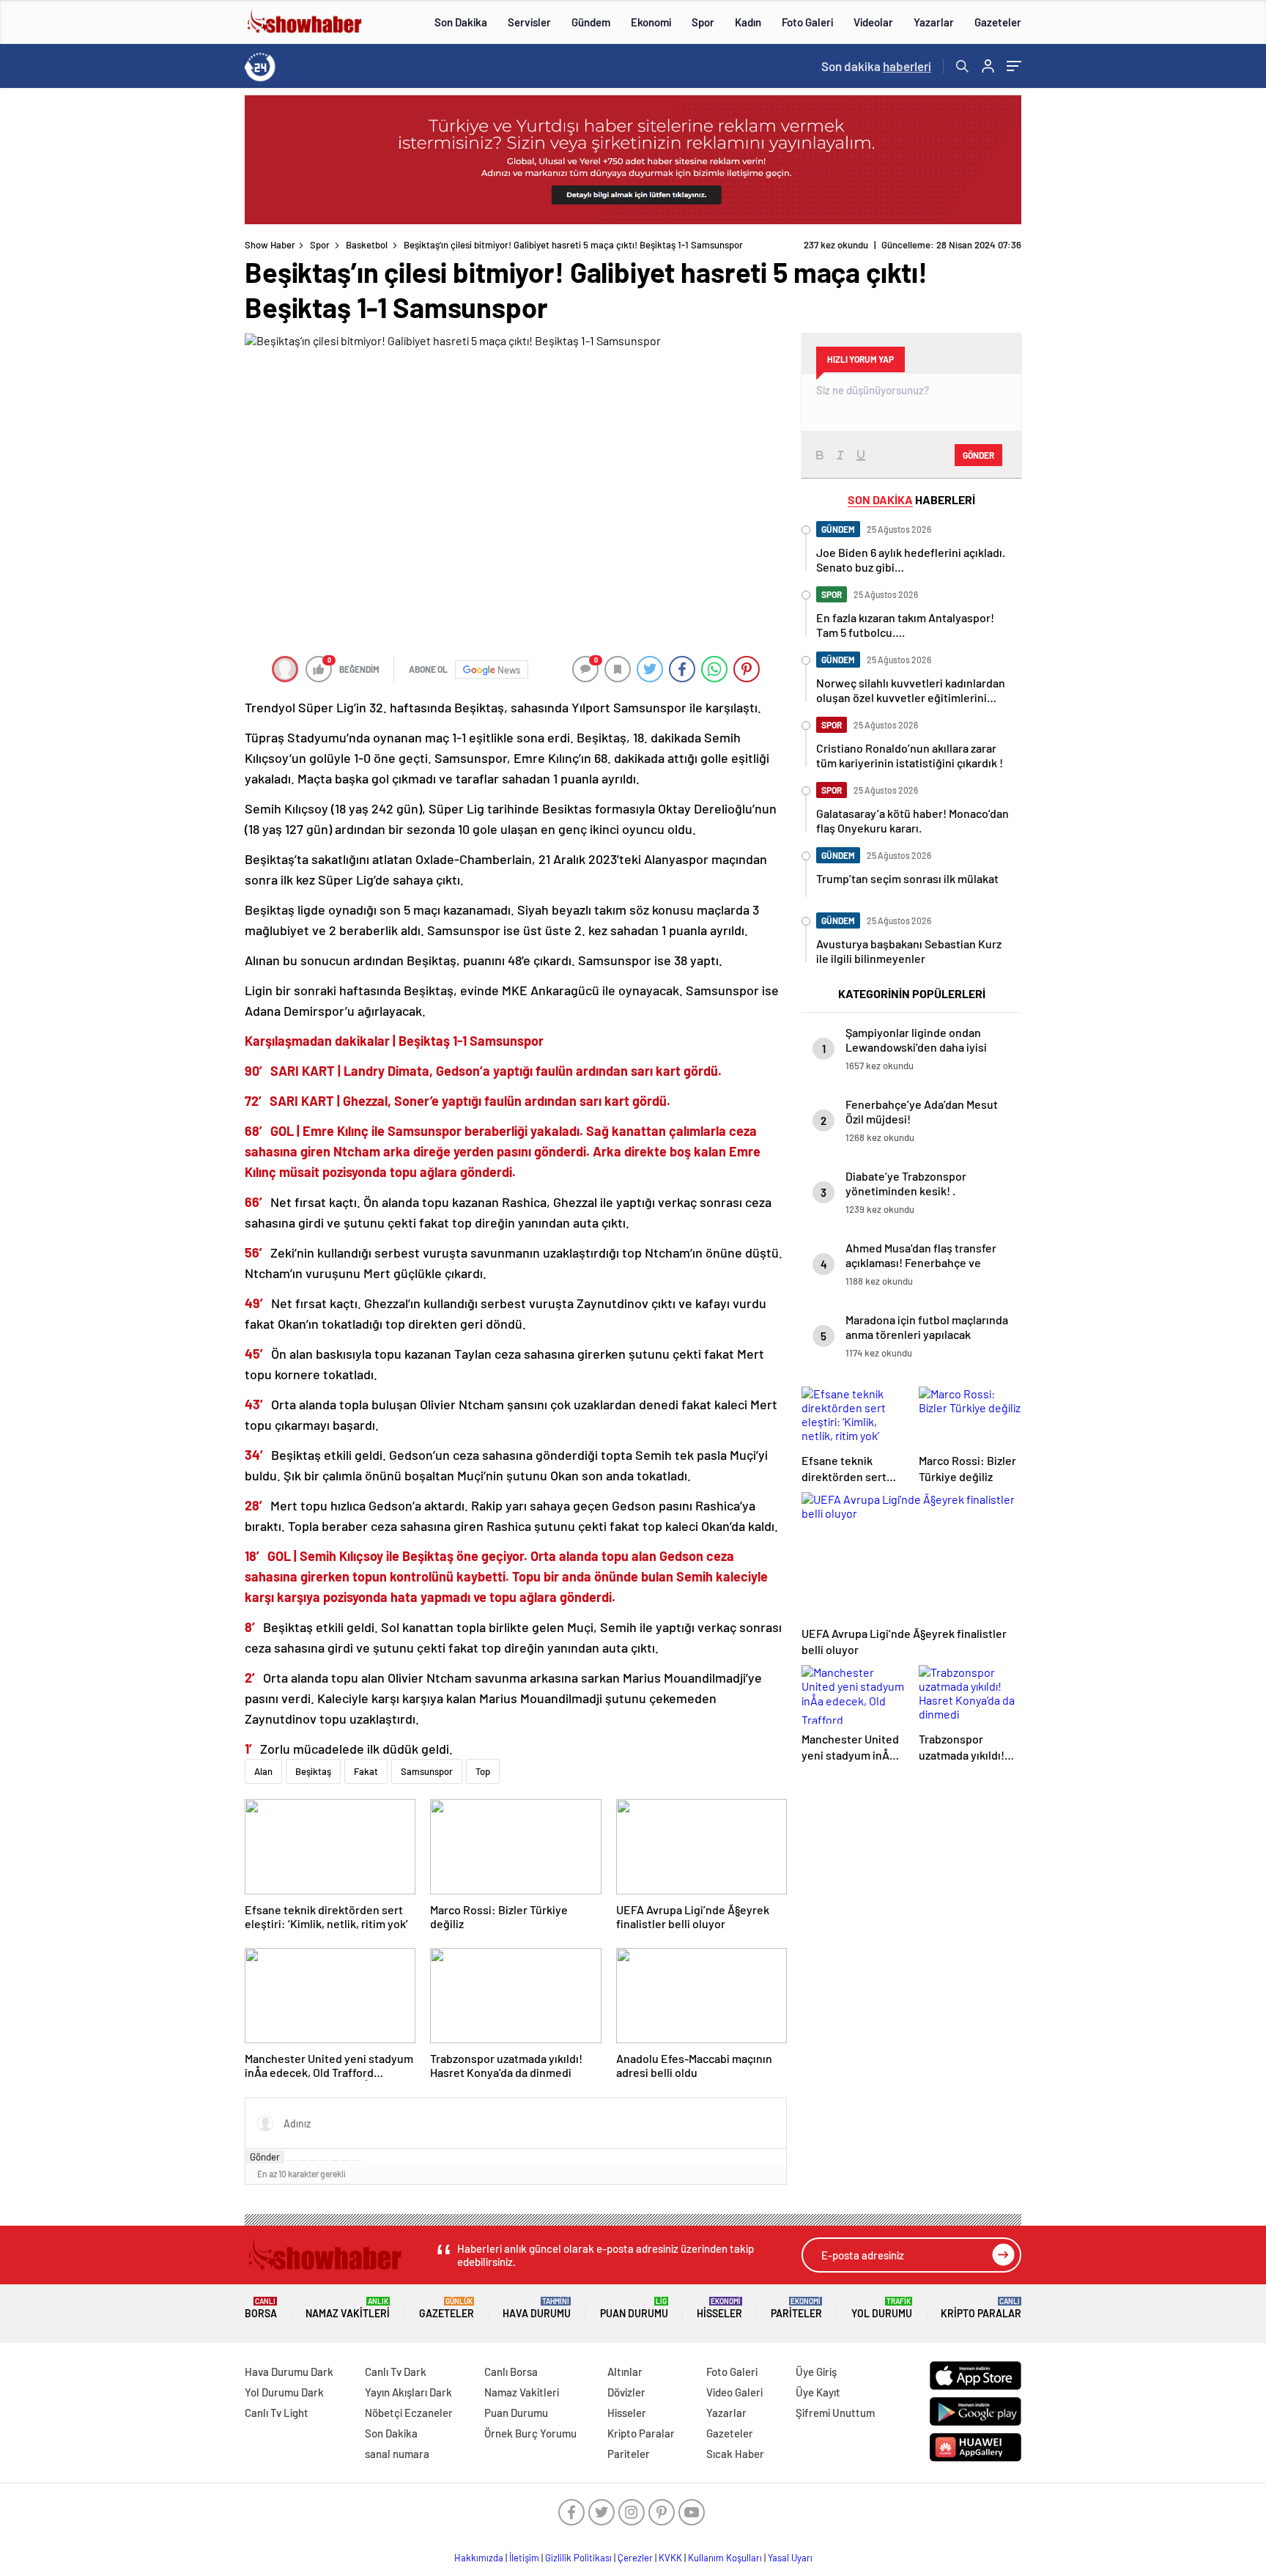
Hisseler (719, 2308)
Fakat (366, 1771)
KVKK (670, 2558)
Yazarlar (934, 22)
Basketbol (367, 245)
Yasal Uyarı (790, 2558)
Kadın (748, 22)
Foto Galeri (807, 22)
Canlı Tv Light (277, 2413)
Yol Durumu (882, 2308)
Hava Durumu (537, 2308)
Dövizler (626, 2392)
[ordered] (324, 2160)
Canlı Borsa (511, 2372)
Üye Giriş (816, 2372)
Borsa (261, 2308)
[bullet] (335, 2160)
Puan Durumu (634, 2308)
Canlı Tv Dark (396, 2372)
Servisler (529, 22)
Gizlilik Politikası (578, 2558)
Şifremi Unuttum (835, 2413)
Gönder (265, 2157)
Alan (263, 1771)
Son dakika (876, 66)
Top (483, 1771)
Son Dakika (461, 22)
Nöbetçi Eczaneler (409, 2413)
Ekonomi (651, 22)
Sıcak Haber (735, 2454)
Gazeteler (998, 22)
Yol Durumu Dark (284, 2392)
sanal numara (397, 2454)
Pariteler (796, 2308)
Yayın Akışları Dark (408, 2392)
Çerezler (635, 2558)
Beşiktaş (313, 1771)
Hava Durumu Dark (289, 2372)
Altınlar (625, 2372)
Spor (703, 22)
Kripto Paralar (981, 2308)
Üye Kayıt (818, 2392)
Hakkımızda (479, 2558)
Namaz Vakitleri (348, 2308)
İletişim (524, 2558)
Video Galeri (734, 2392)
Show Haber (270, 245)
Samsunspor (427, 1771)
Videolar (873, 22)
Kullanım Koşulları (725, 2558)
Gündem (591, 22)
